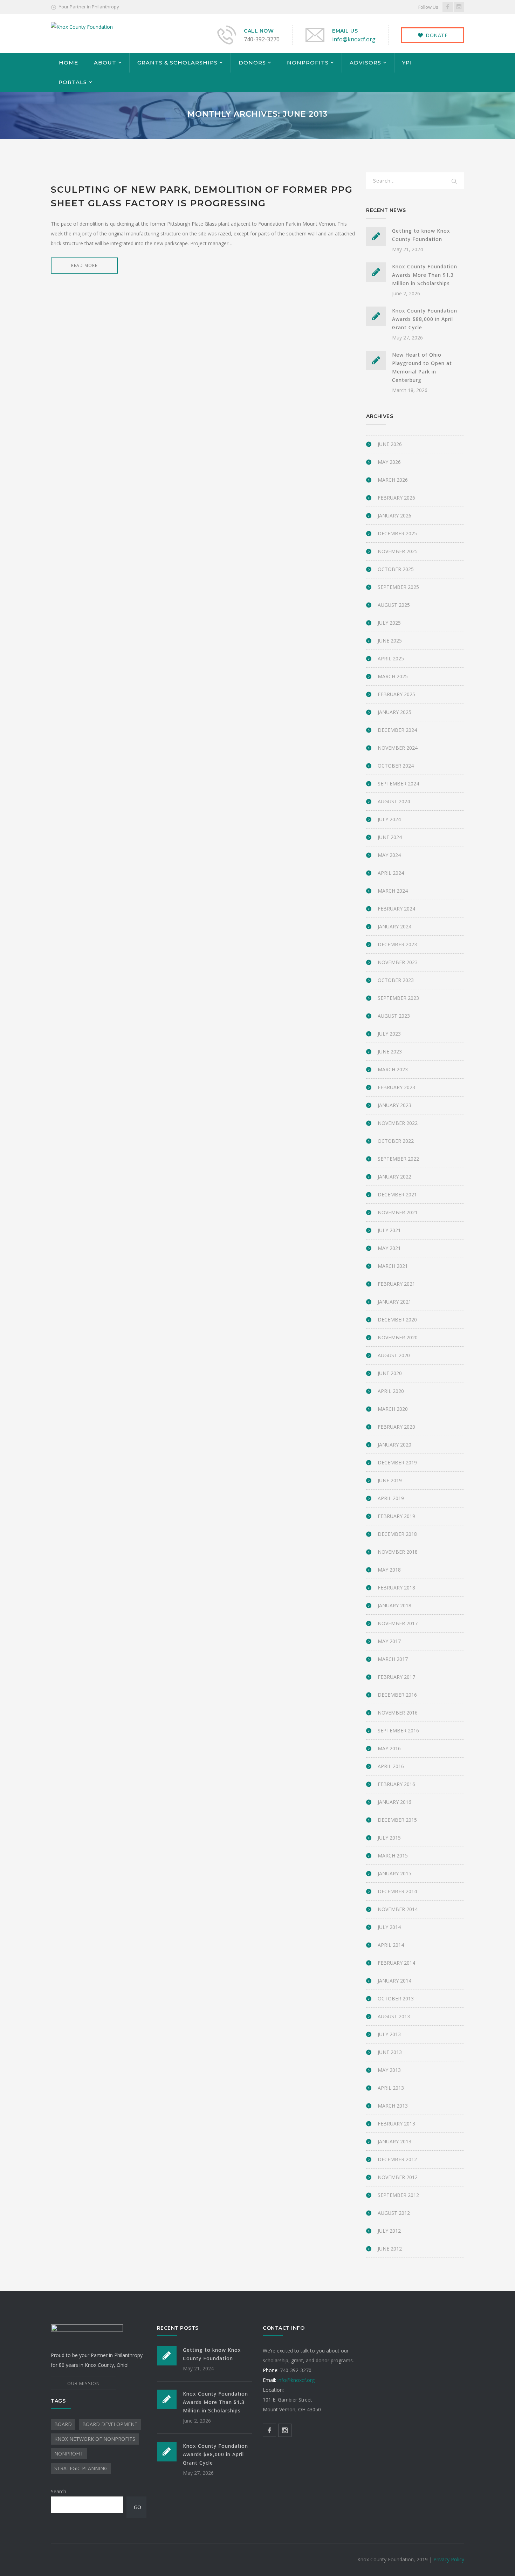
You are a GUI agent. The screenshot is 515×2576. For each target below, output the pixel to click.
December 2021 (397, 1194)
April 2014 (391, 1945)
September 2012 (398, 2195)
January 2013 (394, 2141)
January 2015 (394, 1873)
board (63, 2424)
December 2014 (397, 1891)
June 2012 (390, 2249)
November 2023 (398, 962)
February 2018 (396, 1588)
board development (110, 2424)
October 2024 (396, 766)
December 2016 (397, 1695)
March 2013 (393, 2106)
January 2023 (394, 1105)
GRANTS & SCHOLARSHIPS (177, 63)
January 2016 (394, 1802)
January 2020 (394, 1445)
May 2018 (389, 1570)
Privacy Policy (449, 2559)
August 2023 (394, 1016)
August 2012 (394, 2213)
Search (59, 2491)
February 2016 (396, 1784)
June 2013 (390, 2052)
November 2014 (398, 1909)
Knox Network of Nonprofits (95, 2439)
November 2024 (398, 748)
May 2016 (389, 1748)
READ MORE (84, 265)
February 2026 (396, 498)
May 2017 (389, 1641)
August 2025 (394, 605)
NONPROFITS (308, 63)
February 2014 (396, 1963)
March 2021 (393, 1266)
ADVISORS (365, 63)
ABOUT (105, 63)
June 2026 (390, 444)
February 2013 (396, 2124)
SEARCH (454, 182)
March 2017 (393, 1659)
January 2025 (394, 712)
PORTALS (73, 82)
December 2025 (397, 533)
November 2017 (398, 1623)
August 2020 (394, 1355)
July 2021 (389, 1230)
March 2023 (393, 1069)
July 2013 (389, 2034)
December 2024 (397, 730)
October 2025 (396, 569)
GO (138, 2507)
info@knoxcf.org (354, 39)
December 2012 (397, 2159)
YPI (407, 63)
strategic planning (81, 2468)
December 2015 (397, 1820)
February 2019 (396, 1516)
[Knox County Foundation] (82, 26)
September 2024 (398, 784)
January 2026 (394, 516)
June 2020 (390, 1373)
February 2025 (396, 694)
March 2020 (393, 1409)
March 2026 (393, 480)
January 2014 (394, 1981)
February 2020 (396, 1427)
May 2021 (389, 1248)
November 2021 (398, 1212)
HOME (68, 63)
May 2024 (389, 855)
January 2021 (394, 1302)
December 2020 (397, 1320)
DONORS (252, 63)
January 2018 (394, 1605)
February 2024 (396, 909)
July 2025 (389, 623)
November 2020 (398, 1337)
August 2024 (394, 801)
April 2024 (391, 873)
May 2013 (389, 2070)
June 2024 (390, 837)
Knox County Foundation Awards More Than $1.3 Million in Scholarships (425, 275)
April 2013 (391, 2088)
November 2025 (398, 551)
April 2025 (391, 658)
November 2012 (398, 2177)
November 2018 (398, 1552)
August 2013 (394, 2016)
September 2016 (398, 1730)
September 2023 (398, 998)
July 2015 (389, 1838)
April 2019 (391, 1498)
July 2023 (389, 1034)
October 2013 (396, 1998)
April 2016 (391, 1766)
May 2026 (389, 462)
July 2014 (389, 1927)
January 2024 (394, 926)
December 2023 (397, 944)
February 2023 (396, 1087)
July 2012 (389, 2231)
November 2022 (398, 1123)
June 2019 (390, 1480)
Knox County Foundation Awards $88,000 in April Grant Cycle (425, 319)
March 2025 (393, 676)
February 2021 (396, 1284)
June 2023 (390, 1052)
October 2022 (396, 1141)
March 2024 (393, 891)
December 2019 (397, 1462)
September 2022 (398, 1159)
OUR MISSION (84, 2383)
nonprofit (69, 2454)
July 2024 (389, 819)
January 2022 (394, 1177)
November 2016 (398, 1713)
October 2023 (396, 980)
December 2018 (397, 1534)
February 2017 (396, 1677)
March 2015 (393, 1856)
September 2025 (398, 587)
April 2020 (391, 1391)
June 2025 (390, 641)
